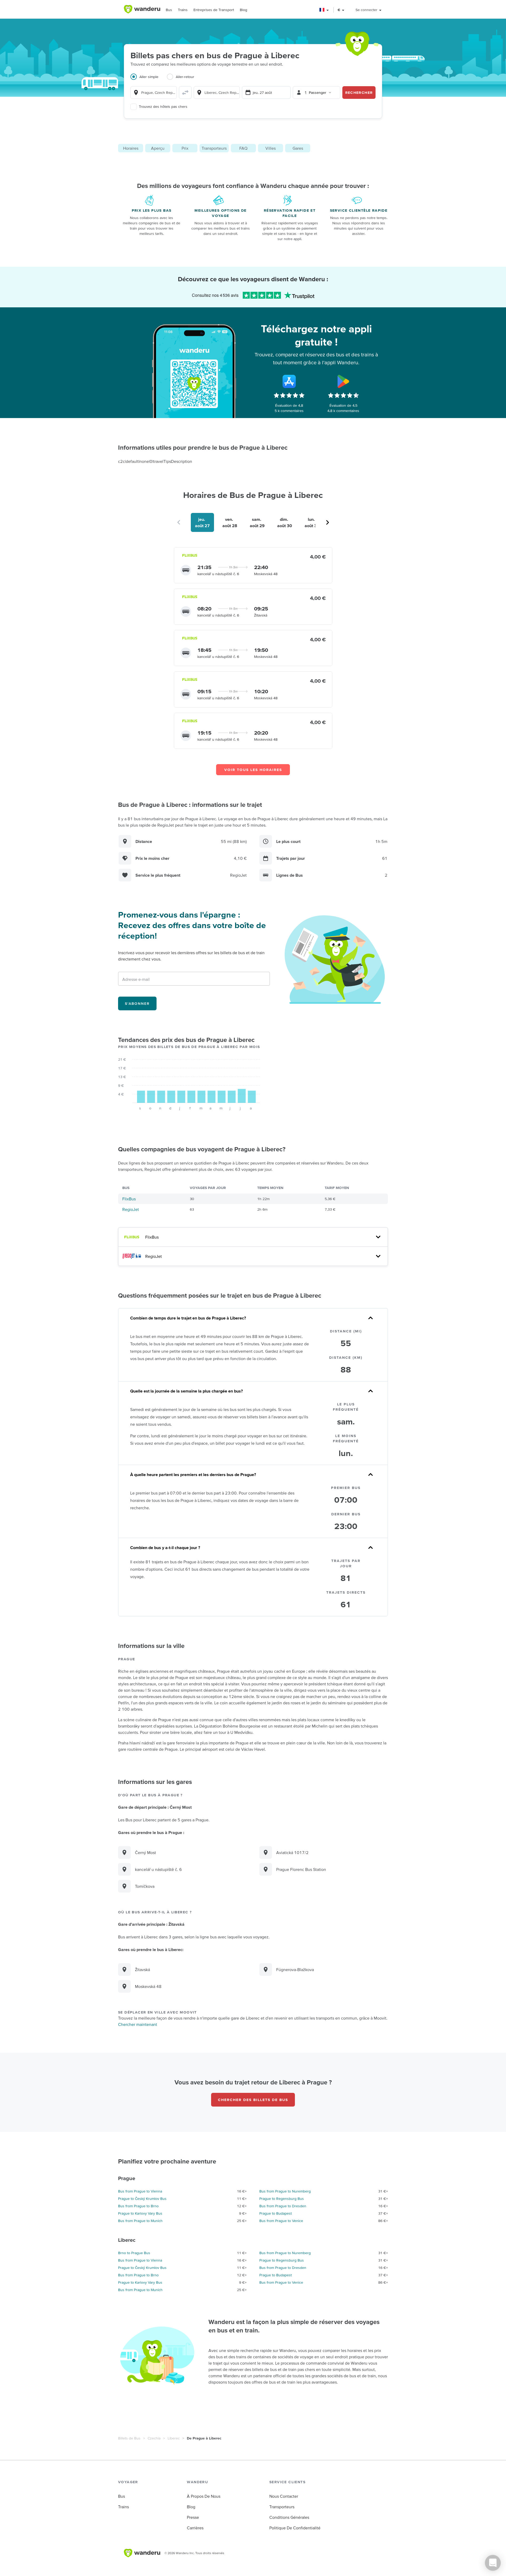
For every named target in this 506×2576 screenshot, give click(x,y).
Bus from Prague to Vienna (140, 2191)
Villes (271, 148)
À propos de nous (204, 2496)
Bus (169, 10)
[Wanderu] (142, 9)
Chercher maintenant (138, 2024)
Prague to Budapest (276, 2213)
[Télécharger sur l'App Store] (289, 381)
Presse (193, 2517)
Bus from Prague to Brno (138, 2206)
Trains (183, 10)
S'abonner (137, 1003)
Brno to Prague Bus (134, 2253)
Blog (244, 10)
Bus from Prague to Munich (140, 2221)
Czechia (154, 2438)
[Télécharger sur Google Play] (343, 381)
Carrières (195, 2528)
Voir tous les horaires (253, 770)
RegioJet (131, 1209)
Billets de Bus (129, 2438)
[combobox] (154, 93)
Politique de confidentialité (295, 2528)
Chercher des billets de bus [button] (253, 2100)
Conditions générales (289, 2517)
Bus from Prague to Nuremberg (285, 2191)
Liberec (174, 2438)
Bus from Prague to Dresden (283, 2206)
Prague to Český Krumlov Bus (142, 2199)
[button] (324, 10)
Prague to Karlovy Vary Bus (140, 2213)
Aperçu (158, 148)
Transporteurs (214, 148)
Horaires (131, 148)
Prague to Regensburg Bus (282, 2199)
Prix (185, 148)
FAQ (243, 148)
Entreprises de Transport (214, 10)
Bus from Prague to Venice (281, 2221)
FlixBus (129, 1199)
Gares (298, 148)
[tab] (149, 80)
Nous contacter (284, 2496)
